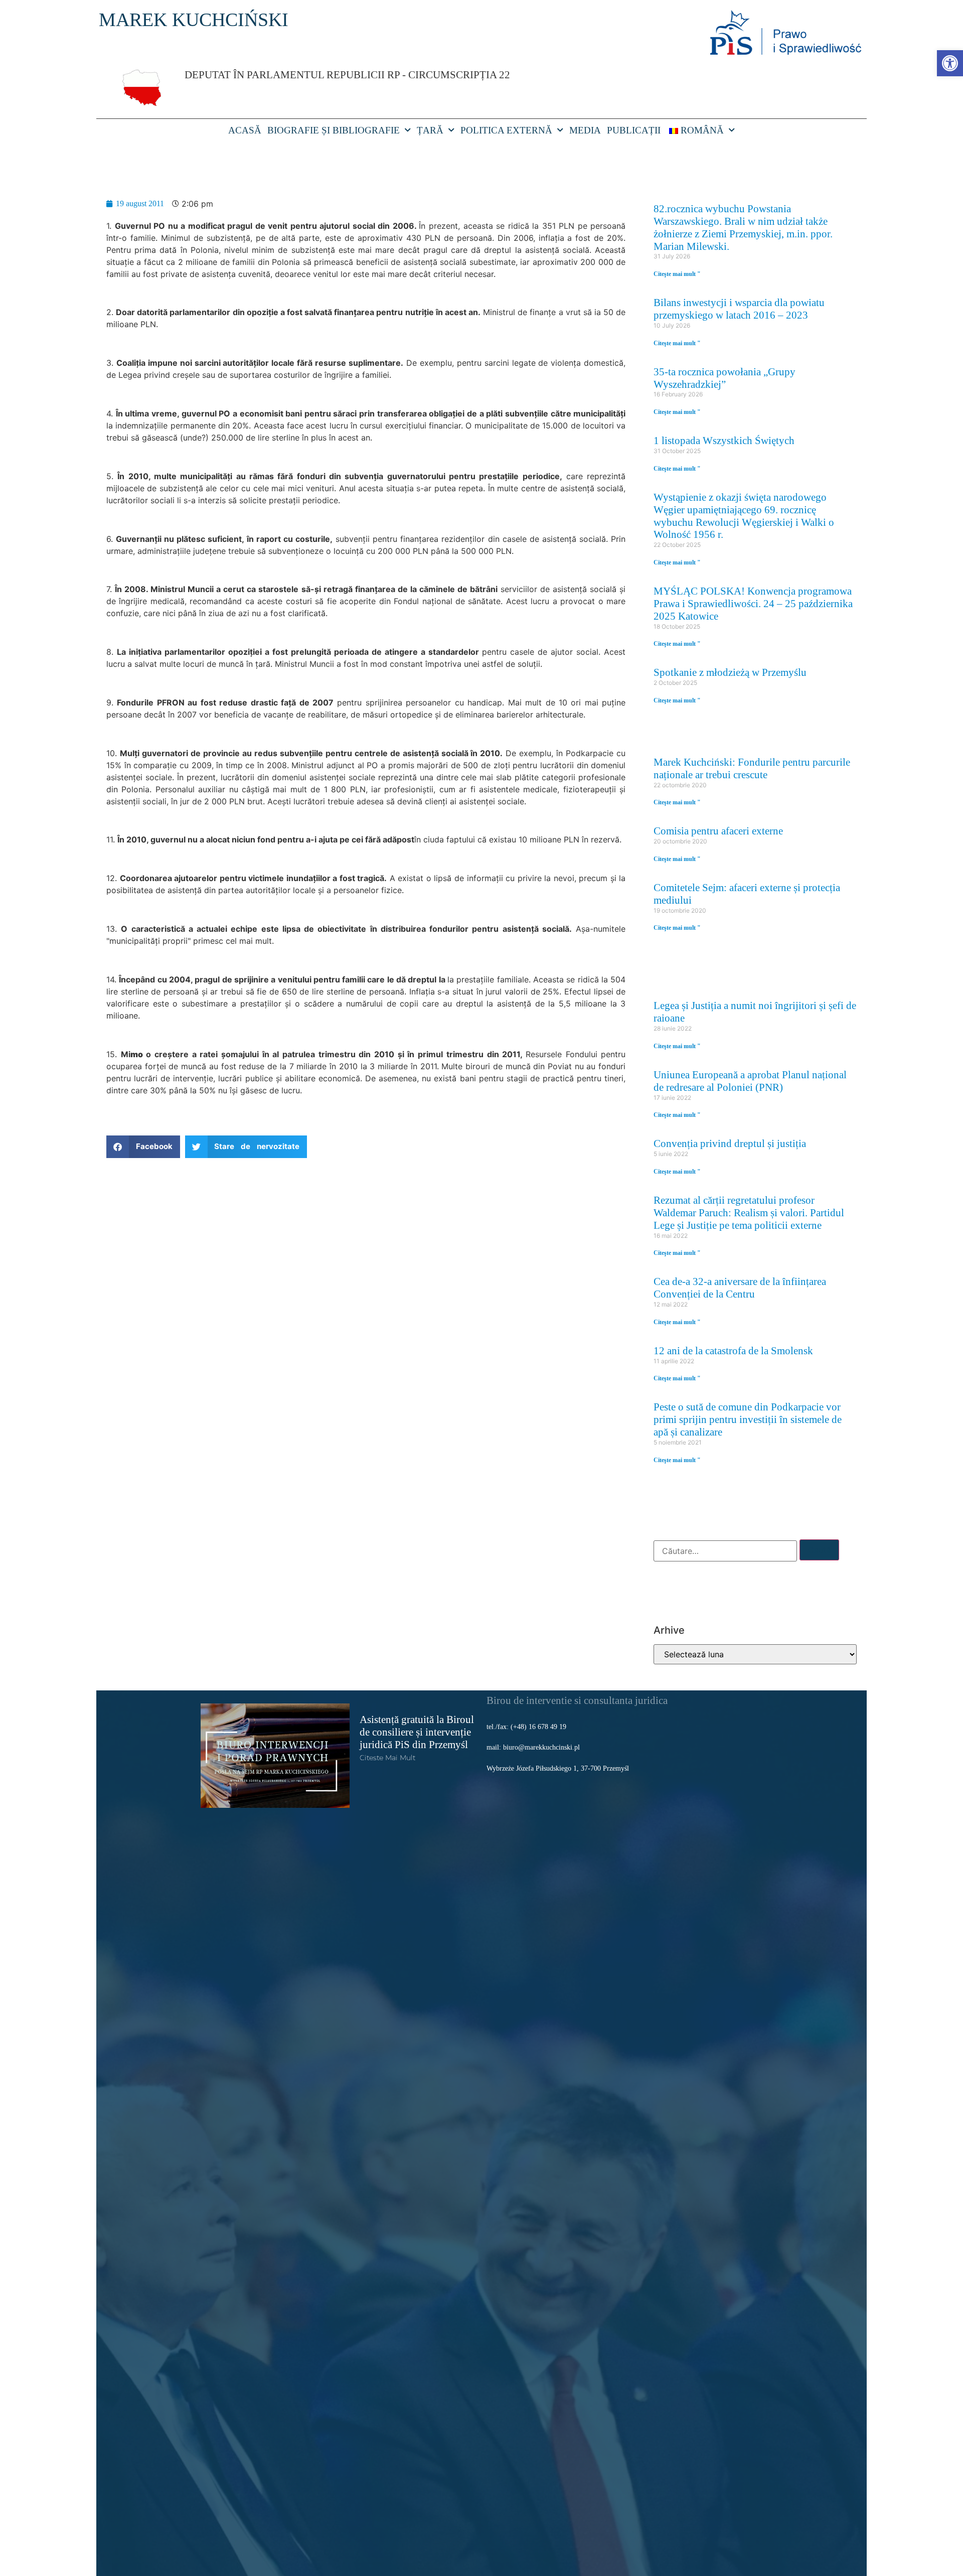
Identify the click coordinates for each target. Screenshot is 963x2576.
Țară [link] (430, 130)
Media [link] (585, 130)
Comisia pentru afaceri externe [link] (718, 831)
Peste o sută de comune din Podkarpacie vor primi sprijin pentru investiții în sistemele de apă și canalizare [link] (748, 1419)
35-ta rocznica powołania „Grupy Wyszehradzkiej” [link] (725, 378)
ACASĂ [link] (245, 130)
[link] (950, 63)
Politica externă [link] (506, 130)
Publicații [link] (634, 130)
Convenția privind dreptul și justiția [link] (730, 1143)
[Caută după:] (725, 1551)
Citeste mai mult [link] (387, 1758)
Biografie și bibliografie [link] (334, 130)
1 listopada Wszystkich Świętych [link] (724, 440)
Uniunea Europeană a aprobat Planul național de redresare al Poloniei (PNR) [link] (750, 1081)
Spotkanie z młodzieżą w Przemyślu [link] (730, 672)
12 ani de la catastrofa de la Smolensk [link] (733, 1350)
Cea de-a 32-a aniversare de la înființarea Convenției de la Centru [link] (740, 1287)
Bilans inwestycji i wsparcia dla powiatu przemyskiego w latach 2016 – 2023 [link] (739, 309)
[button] (143, 1147)
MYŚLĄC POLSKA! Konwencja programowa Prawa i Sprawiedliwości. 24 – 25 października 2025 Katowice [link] (753, 603)
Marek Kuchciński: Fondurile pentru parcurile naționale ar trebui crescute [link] (752, 768)
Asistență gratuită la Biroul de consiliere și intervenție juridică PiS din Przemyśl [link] (417, 1732)
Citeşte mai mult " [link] (677, 274)
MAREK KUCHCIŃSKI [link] (194, 20)
